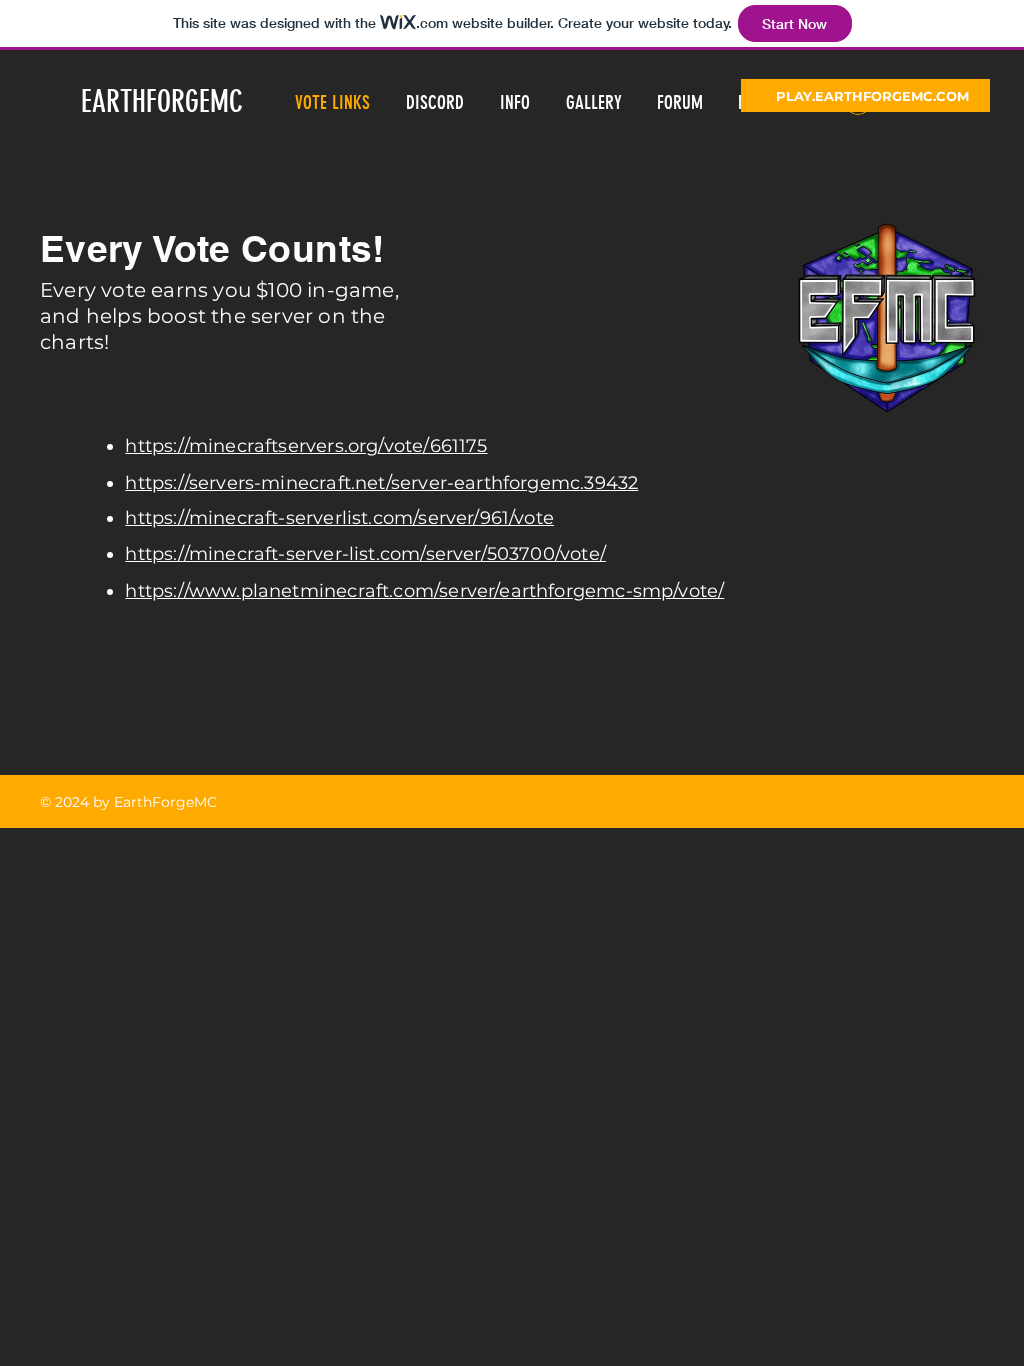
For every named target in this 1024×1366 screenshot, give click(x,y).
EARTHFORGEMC (162, 102)
